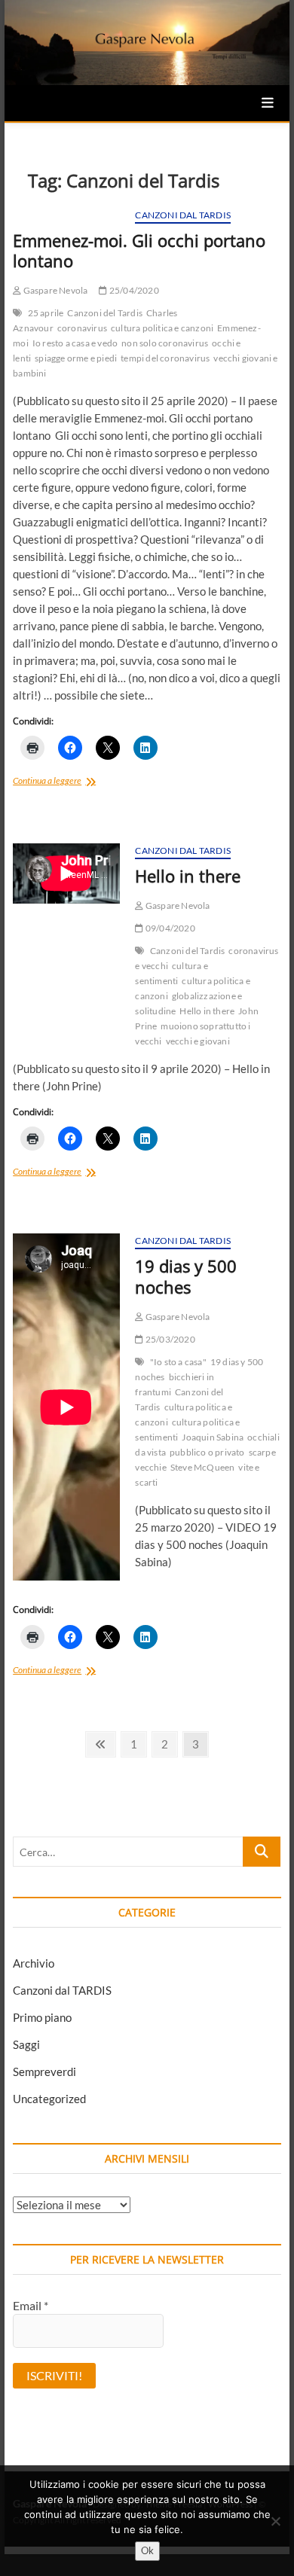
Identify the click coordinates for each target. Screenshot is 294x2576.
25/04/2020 (133, 290)
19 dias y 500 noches (186, 1276)
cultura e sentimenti (171, 973)
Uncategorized (49, 2099)
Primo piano (42, 2017)
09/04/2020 (169, 928)
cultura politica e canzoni (162, 328)
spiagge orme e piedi (76, 358)
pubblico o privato (207, 1452)
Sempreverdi (44, 2071)
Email (31, 2305)
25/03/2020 (169, 1339)
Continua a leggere (66, 782)
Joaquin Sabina (213, 1437)
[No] (275, 2521)
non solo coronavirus (165, 343)
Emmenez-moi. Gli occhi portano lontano (139, 251)
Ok (147, 2550)
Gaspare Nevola (54, 290)
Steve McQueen (203, 1467)
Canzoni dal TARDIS (183, 215)
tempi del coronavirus (165, 358)
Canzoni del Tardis (105, 313)
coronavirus (82, 328)
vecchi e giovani (198, 1041)
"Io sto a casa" (178, 1362)
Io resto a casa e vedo (75, 343)
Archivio (34, 1963)
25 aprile (46, 313)
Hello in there (188, 876)
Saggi (26, 2044)
